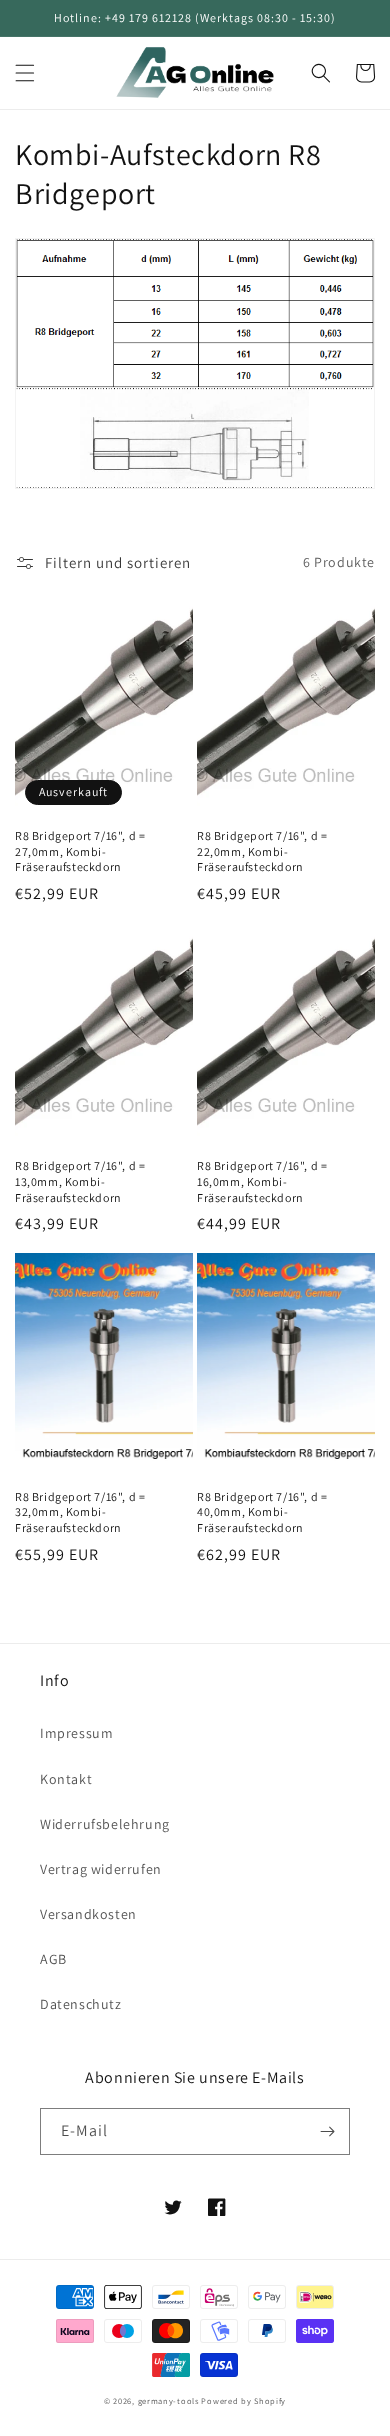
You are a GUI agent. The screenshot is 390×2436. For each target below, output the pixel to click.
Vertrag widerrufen (101, 1869)
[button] (25, 73)
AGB (53, 1959)
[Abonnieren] (327, 2131)
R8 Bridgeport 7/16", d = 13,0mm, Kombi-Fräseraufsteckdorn (80, 1181)
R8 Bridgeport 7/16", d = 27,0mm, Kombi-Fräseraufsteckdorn (80, 851)
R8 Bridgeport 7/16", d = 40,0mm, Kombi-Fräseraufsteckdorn (262, 1512)
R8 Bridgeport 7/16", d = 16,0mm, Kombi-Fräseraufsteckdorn (262, 1181)
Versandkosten (88, 1914)
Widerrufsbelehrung (105, 1824)
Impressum (76, 1733)
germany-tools (168, 2400)
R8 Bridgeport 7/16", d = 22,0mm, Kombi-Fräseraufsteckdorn (262, 851)
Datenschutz (81, 2004)
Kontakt (66, 1779)
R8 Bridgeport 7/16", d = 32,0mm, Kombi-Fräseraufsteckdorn (80, 1512)
